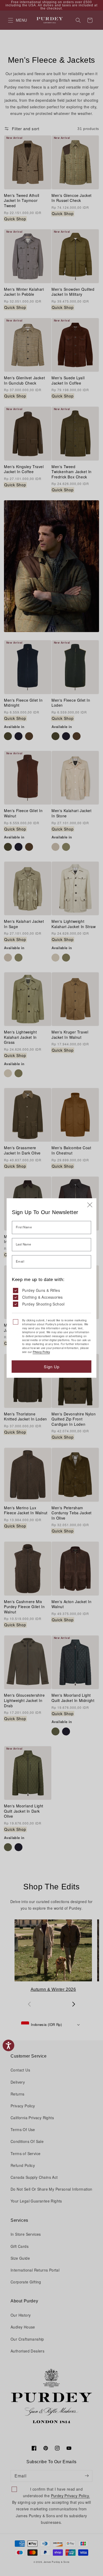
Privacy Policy (41, 1352)
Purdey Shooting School (43, 1304)
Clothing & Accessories (43, 1297)
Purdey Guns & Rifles (41, 1290)
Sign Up (52, 1367)
